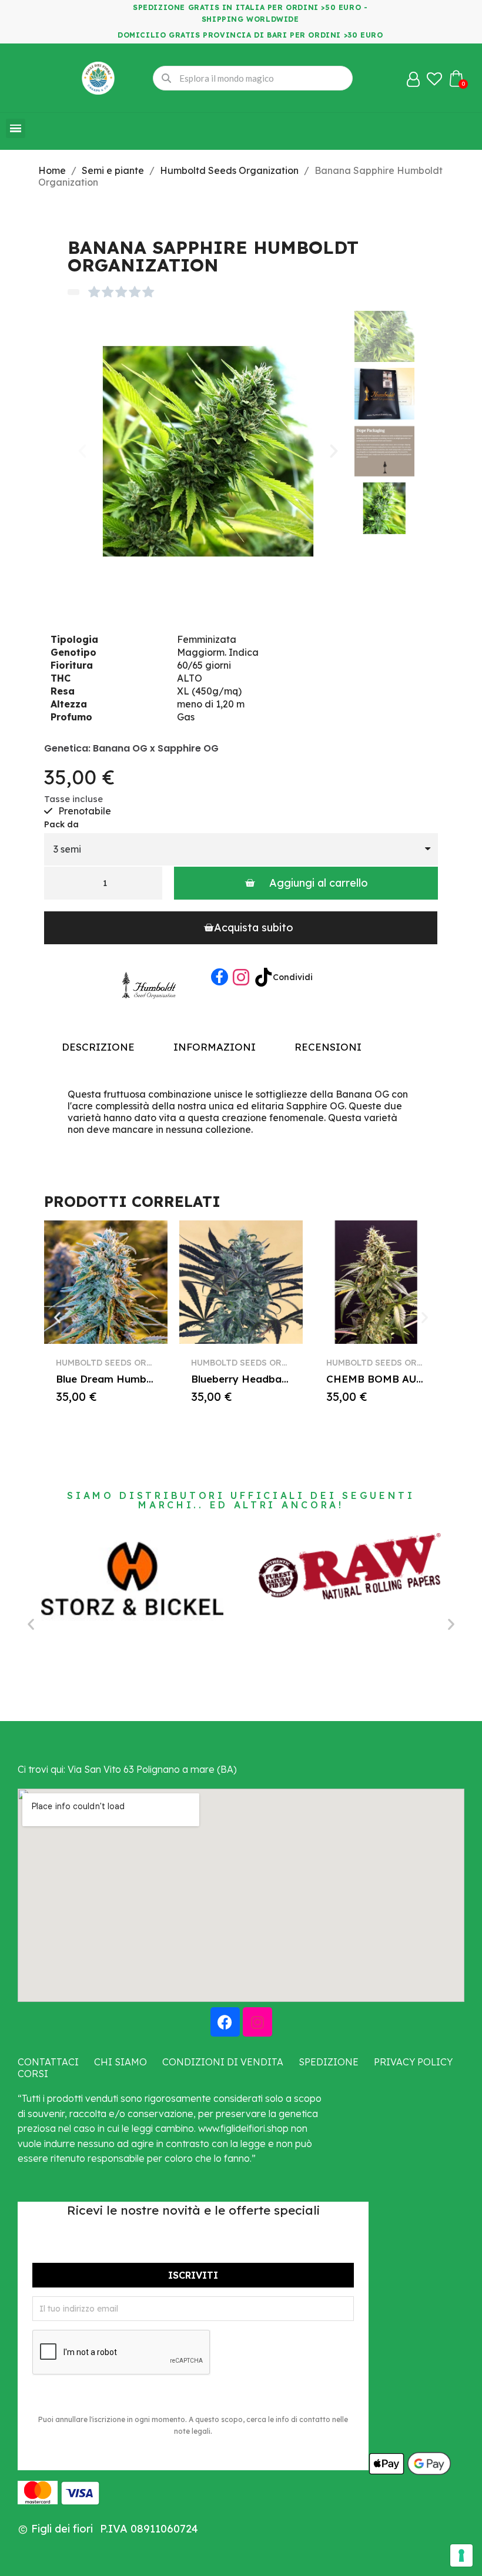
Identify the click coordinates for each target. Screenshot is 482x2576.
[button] (82, 451)
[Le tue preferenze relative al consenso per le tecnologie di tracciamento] (461, 2555)
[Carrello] (456, 78)
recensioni (328, 1047)
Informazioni (215, 1047)
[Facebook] (220, 977)
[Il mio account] (413, 79)
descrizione (98, 1047)
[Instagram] (257, 2022)
